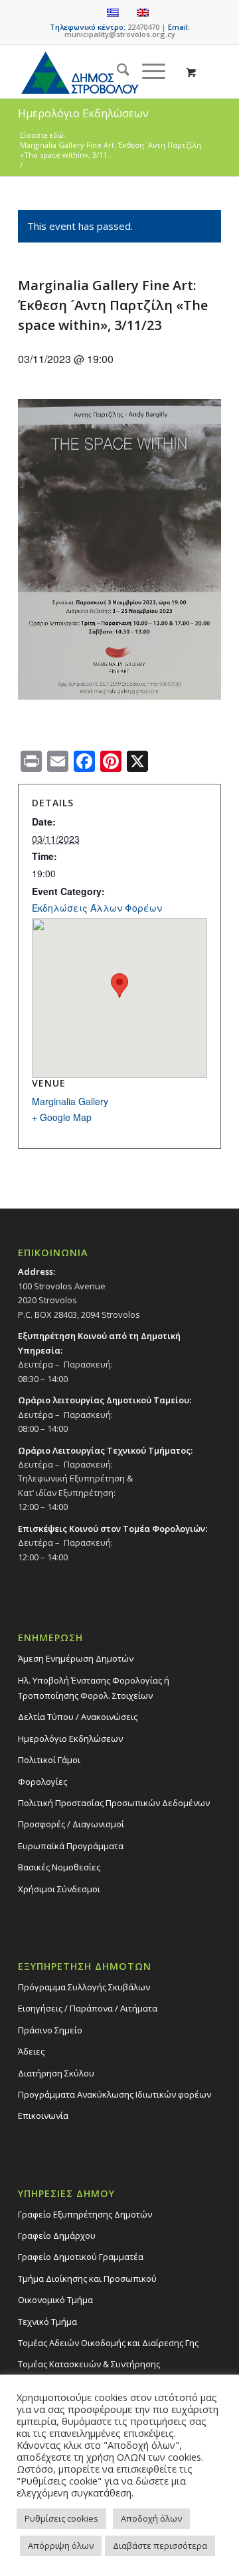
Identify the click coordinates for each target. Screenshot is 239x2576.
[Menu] (147, 72)
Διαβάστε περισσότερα (160, 2546)
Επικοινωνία (43, 2116)
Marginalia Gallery (70, 1101)
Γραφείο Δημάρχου (57, 2235)
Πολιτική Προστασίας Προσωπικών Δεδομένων (114, 1803)
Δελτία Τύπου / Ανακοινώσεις (78, 1717)
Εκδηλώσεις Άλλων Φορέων (97, 908)
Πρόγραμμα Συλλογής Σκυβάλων (84, 1987)
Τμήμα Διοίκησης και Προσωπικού (87, 2279)
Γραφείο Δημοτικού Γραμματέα (81, 2257)
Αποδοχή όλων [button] (151, 2518)
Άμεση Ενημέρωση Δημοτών (76, 1658)
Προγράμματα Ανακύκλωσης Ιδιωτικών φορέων (115, 2094)
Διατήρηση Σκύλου (56, 2073)
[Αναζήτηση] (117, 72)
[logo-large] (99, 72)
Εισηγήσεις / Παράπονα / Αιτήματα (88, 2008)
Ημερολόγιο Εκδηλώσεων (70, 1739)
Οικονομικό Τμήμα (55, 2300)
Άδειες (31, 2051)
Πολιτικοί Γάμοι (49, 1760)
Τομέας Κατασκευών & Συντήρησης (89, 2364)
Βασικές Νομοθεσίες (59, 1867)
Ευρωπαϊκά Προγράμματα (71, 1846)
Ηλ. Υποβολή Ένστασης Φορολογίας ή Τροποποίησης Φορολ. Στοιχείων (94, 1688)
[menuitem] (117, 72)
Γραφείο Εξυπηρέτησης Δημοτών (85, 2214)
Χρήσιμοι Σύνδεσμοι (59, 1889)
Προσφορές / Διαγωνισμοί (71, 1824)
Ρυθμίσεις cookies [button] (61, 2518)
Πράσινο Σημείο (50, 2030)
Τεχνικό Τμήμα (47, 2322)
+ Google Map (62, 1117)
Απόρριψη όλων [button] (61, 2546)
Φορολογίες (42, 1782)
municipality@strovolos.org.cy (120, 34)
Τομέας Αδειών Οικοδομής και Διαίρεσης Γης (108, 2343)
